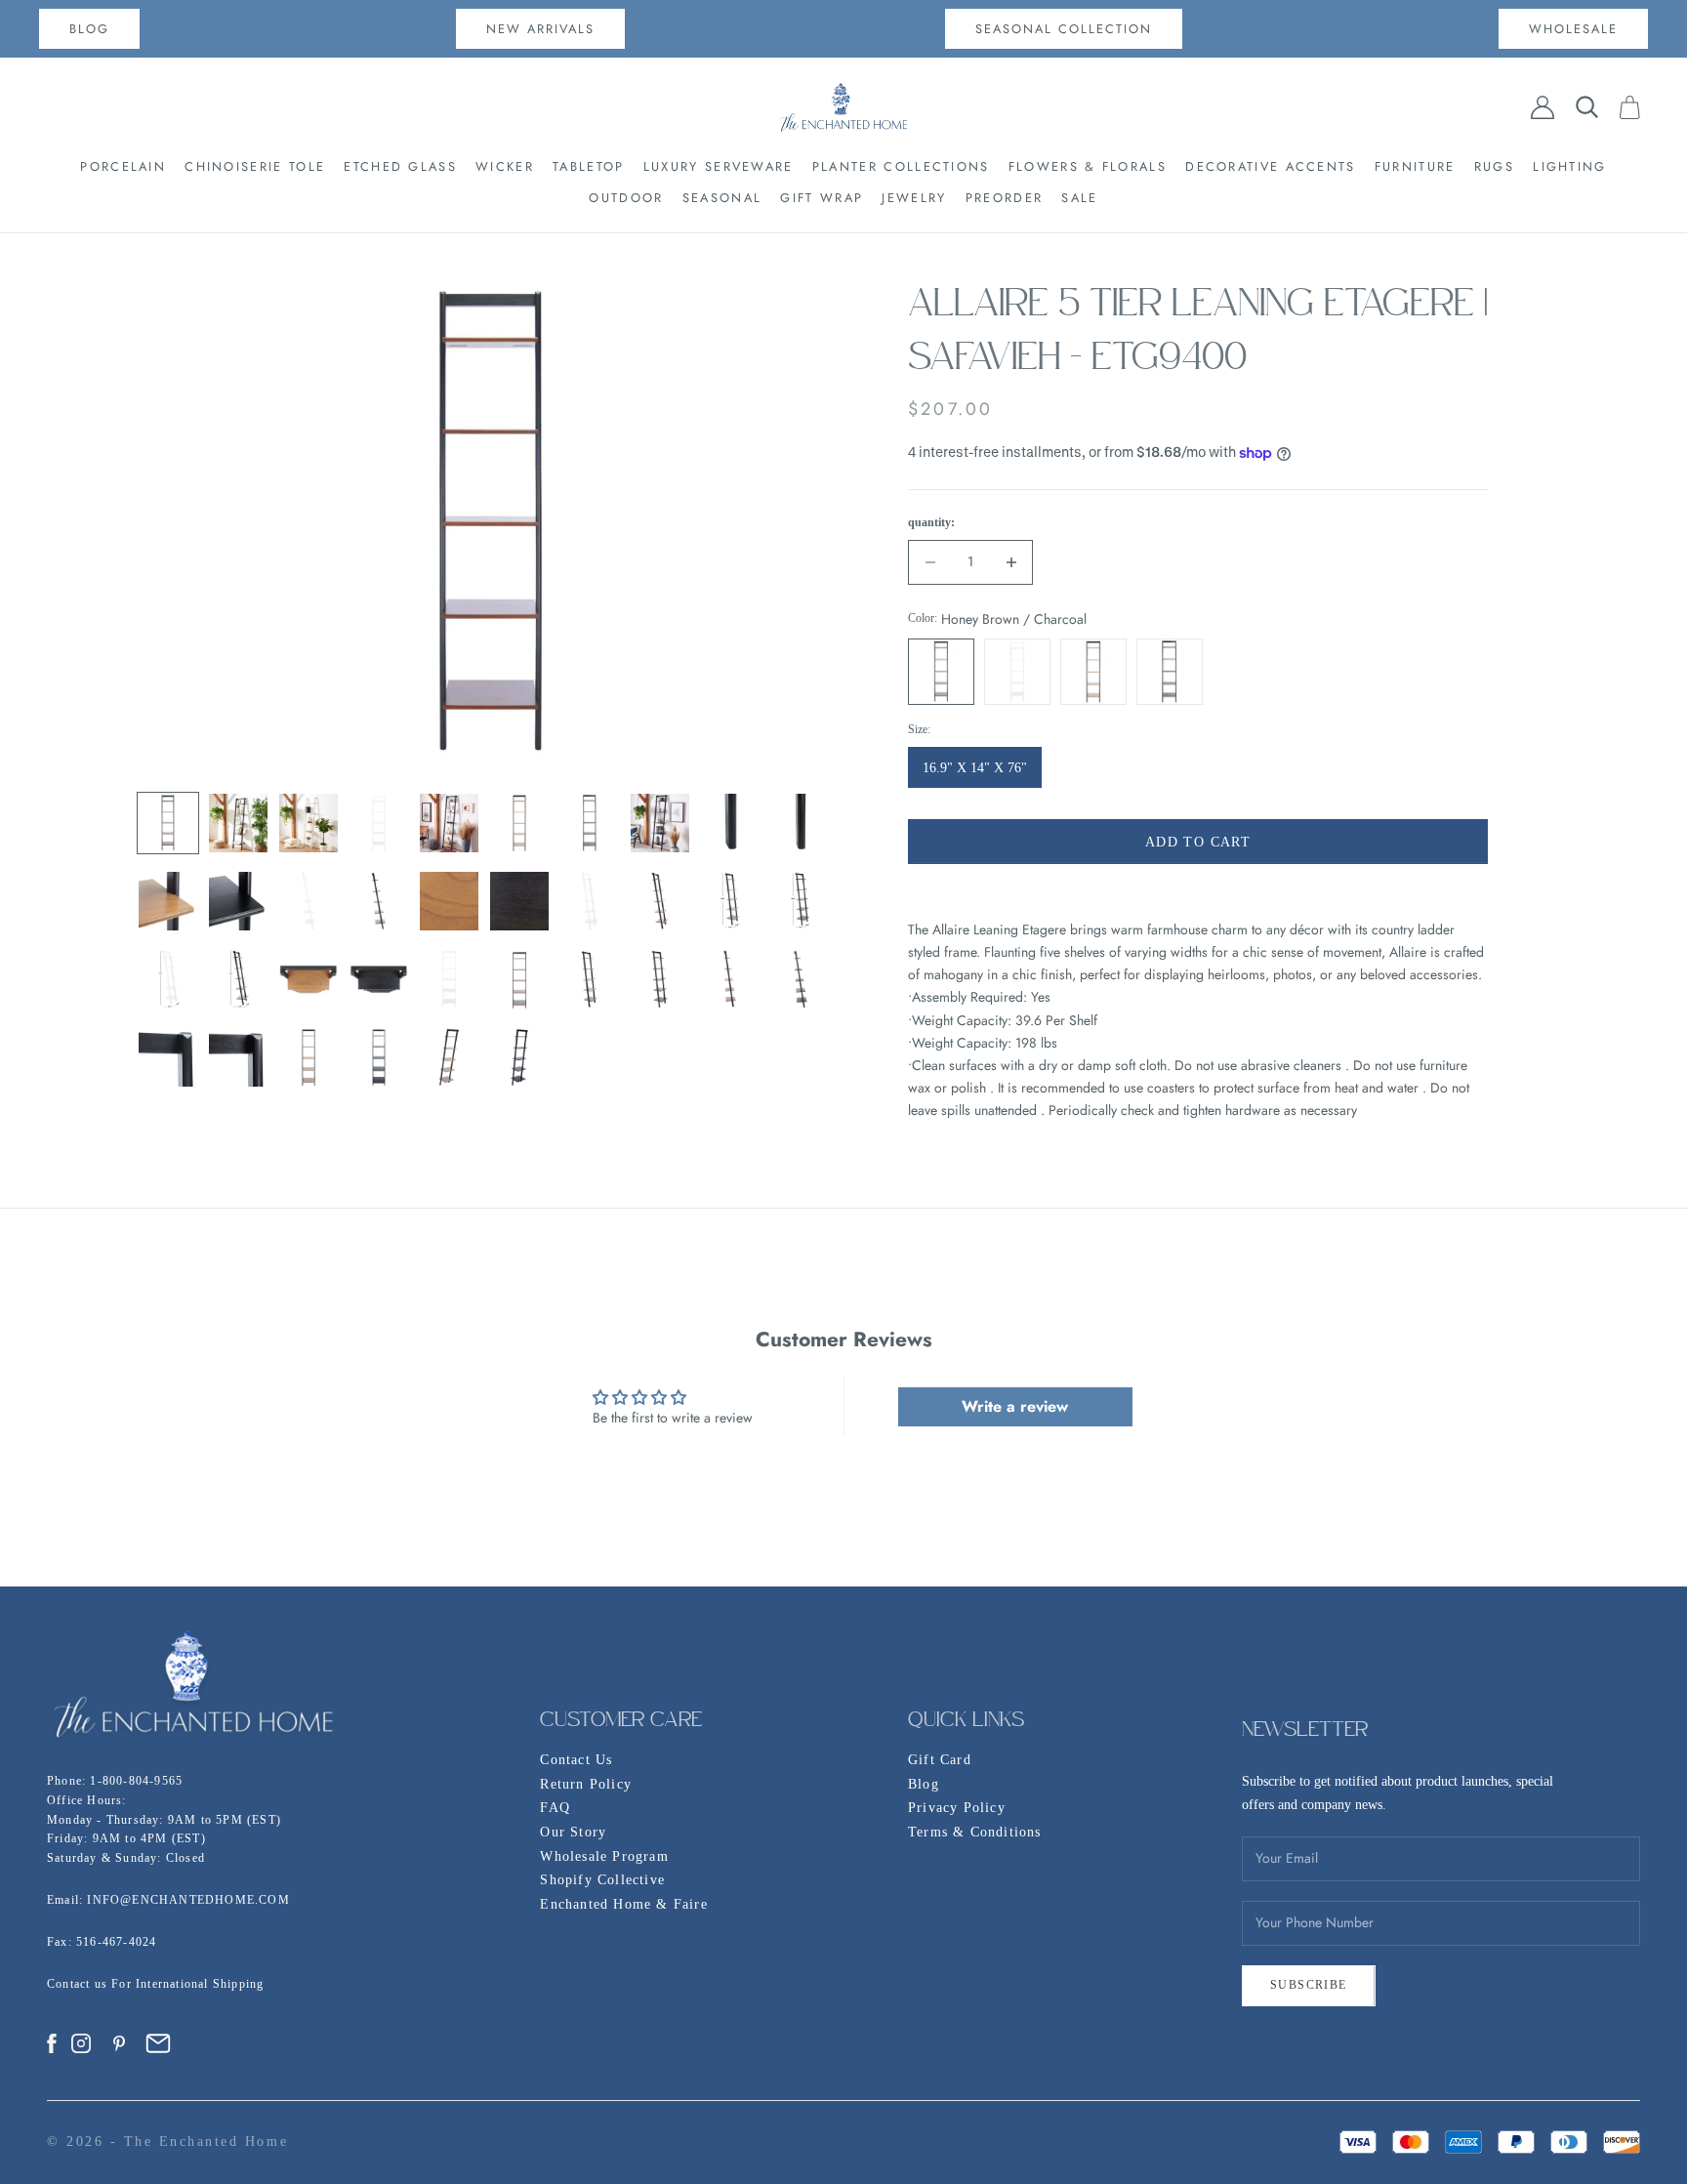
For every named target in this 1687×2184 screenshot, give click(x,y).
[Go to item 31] (168, 1057)
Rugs (1494, 166)
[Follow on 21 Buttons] (158, 2043)
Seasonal (722, 198)
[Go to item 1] (168, 823)
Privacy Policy (957, 1808)
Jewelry (914, 198)
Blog (924, 1784)
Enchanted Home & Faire (623, 1904)
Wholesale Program (604, 1856)
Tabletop (588, 166)
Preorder (1004, 198)
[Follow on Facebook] (52, 2043)
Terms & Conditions (975, 1832)
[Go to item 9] (730, 823)
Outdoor (626, 198)
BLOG (89, 29)
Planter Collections (901, 166)
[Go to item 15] (449, 901)
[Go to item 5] (449, 823)
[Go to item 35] (449, 1057)
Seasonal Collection (1064, 29)
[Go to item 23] (309, 979)
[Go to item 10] (801, 823)
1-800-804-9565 (136, 1781)
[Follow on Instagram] (81, 2043)
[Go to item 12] (238, 901)
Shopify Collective (602, 1880)
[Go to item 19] (730, 901)
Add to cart (1198, 842)
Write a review (1015, 1406)
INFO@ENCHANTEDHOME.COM (188, 1900)
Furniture (1415, 166)
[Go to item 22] (238, 979)
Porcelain (123, 166)
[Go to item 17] (590, 901)
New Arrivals (540, 29)
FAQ (555, 1808)
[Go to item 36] (519, 1057)
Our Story (573, 1832)
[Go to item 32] (238, 1057)
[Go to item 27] (590, 979)
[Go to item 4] (379, 823)
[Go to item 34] (379, 1057)
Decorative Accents (1270, 166)
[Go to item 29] (730, 979)
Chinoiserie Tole (255, 166)
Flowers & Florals (1088, 166)
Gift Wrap (822, 198)
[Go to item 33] (309, 1057)
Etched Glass (400, 166)
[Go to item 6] (519, 823)
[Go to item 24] (379, 979)
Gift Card (940, 1760)
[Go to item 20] (801, 901)
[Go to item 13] (309, 901)
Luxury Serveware (719, 166)
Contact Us (576, 1760)
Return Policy (586, 1784)
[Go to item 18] (660, 901)
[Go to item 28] (660, 979)
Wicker (505, 166)
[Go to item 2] (238, 823)
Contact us (79, 1984)
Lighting (1569, 166)
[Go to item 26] (519, 979)
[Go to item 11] (168, 901)
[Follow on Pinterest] (119, 2043)
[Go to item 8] (660, 823)
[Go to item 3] (309, 823)
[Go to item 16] (519, 901)
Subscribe (1309, 1985)
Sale (1079, 198)
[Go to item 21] (168, 979)
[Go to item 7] (590, 823)
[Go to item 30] (801, 979)
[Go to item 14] (379, 901)
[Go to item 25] (449, 979)
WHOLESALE (1573, 29)
